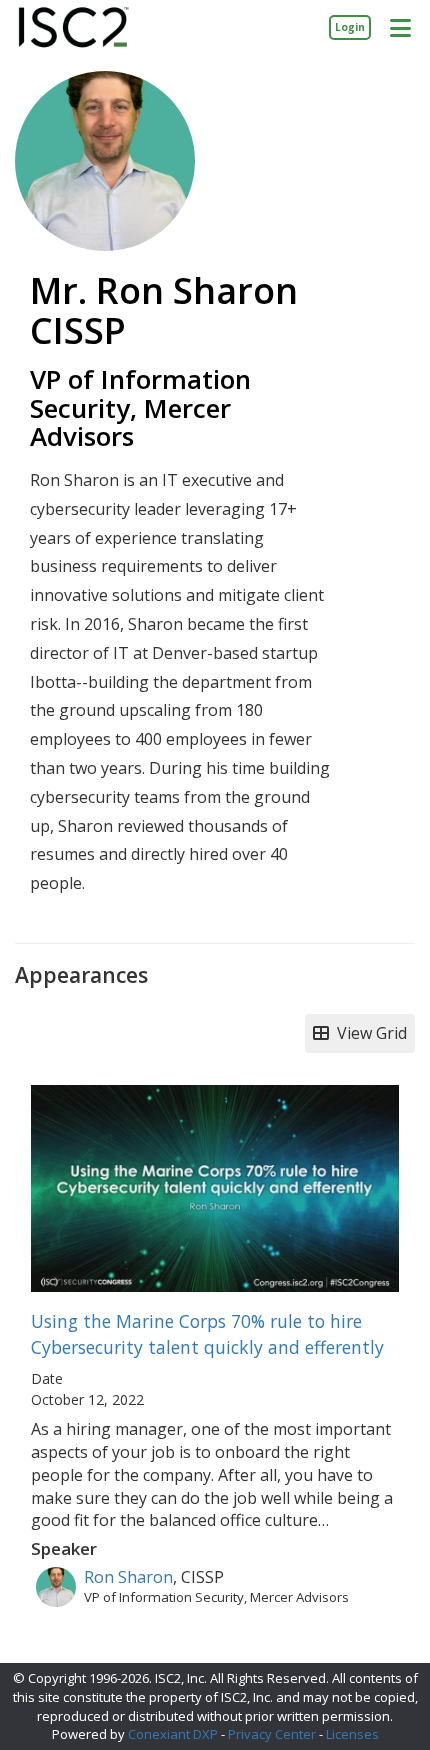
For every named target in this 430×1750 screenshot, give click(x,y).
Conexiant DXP (173, 1734)
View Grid (368, 1033)
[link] (350, 27)
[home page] (73, 27)
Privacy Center (272, 1734)
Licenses (352, 1734)
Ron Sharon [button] (128, 1577)
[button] (400, 27)
